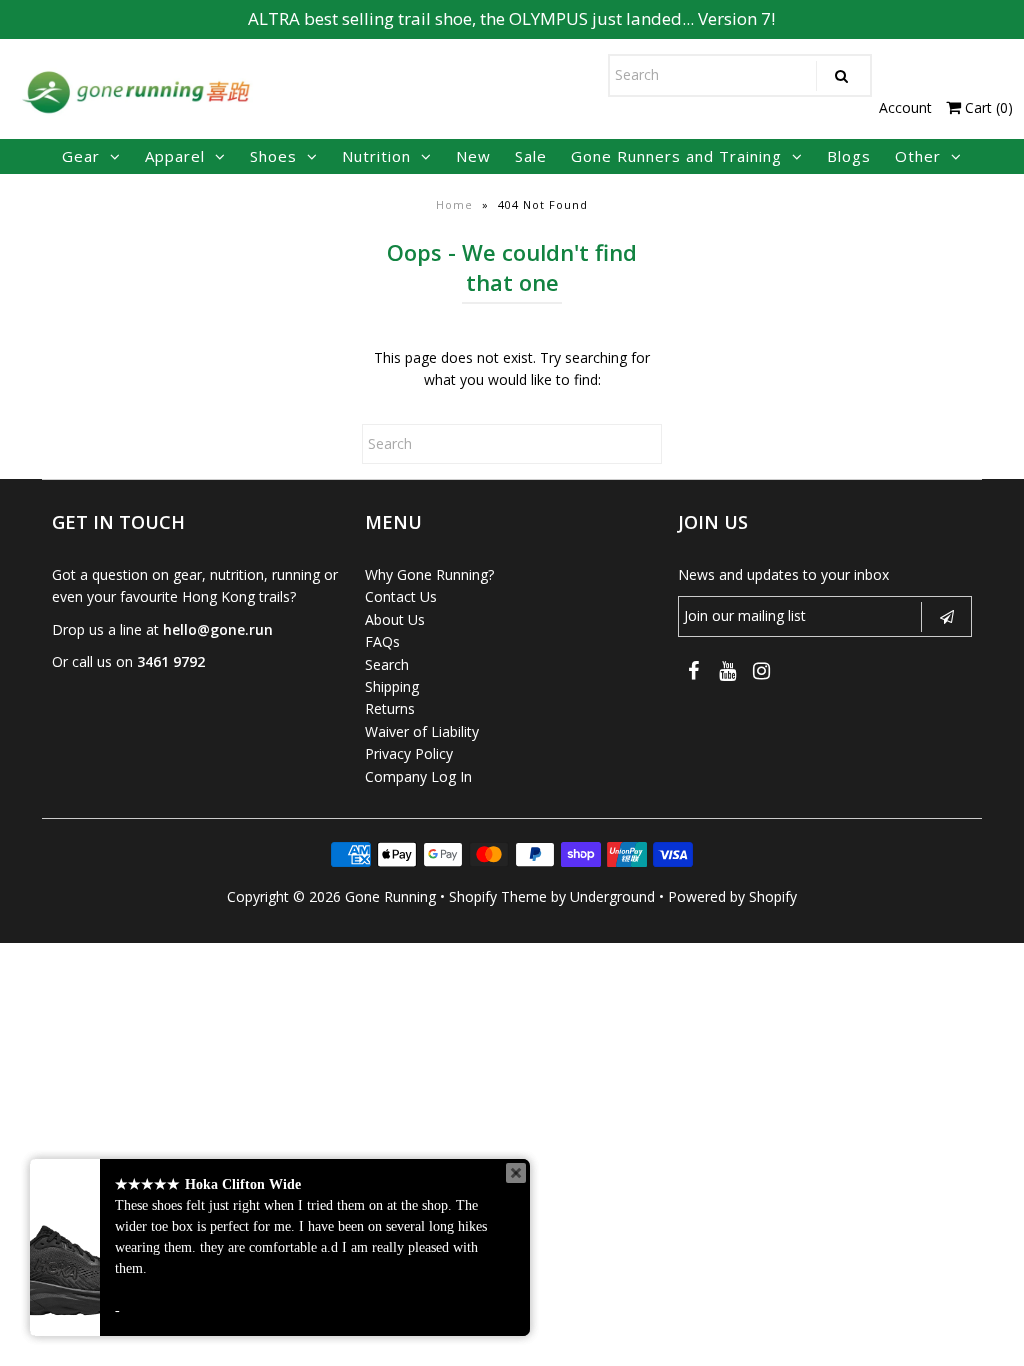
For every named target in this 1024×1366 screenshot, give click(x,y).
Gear (81, 156)
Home (454, 204)
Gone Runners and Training (676, 156)
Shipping (392, 686)
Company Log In (418, 776)
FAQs (382, 641)
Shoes (273, 156)
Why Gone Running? (429, 574)
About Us (395, 619)
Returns (390, 708)
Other (918, 156)
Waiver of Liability (422, 731)
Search (387, 664)
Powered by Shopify (732, 896)
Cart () (987, 107)
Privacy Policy (409, 753)
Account (905, 107)
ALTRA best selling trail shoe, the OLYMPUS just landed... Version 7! (511, 18)
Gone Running (390, 896)
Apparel (175, 156)
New (473, 156)
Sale (531, 156)
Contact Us (401, 596)
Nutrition (376, 156)
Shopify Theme (498, 896)
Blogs (849, 156)
